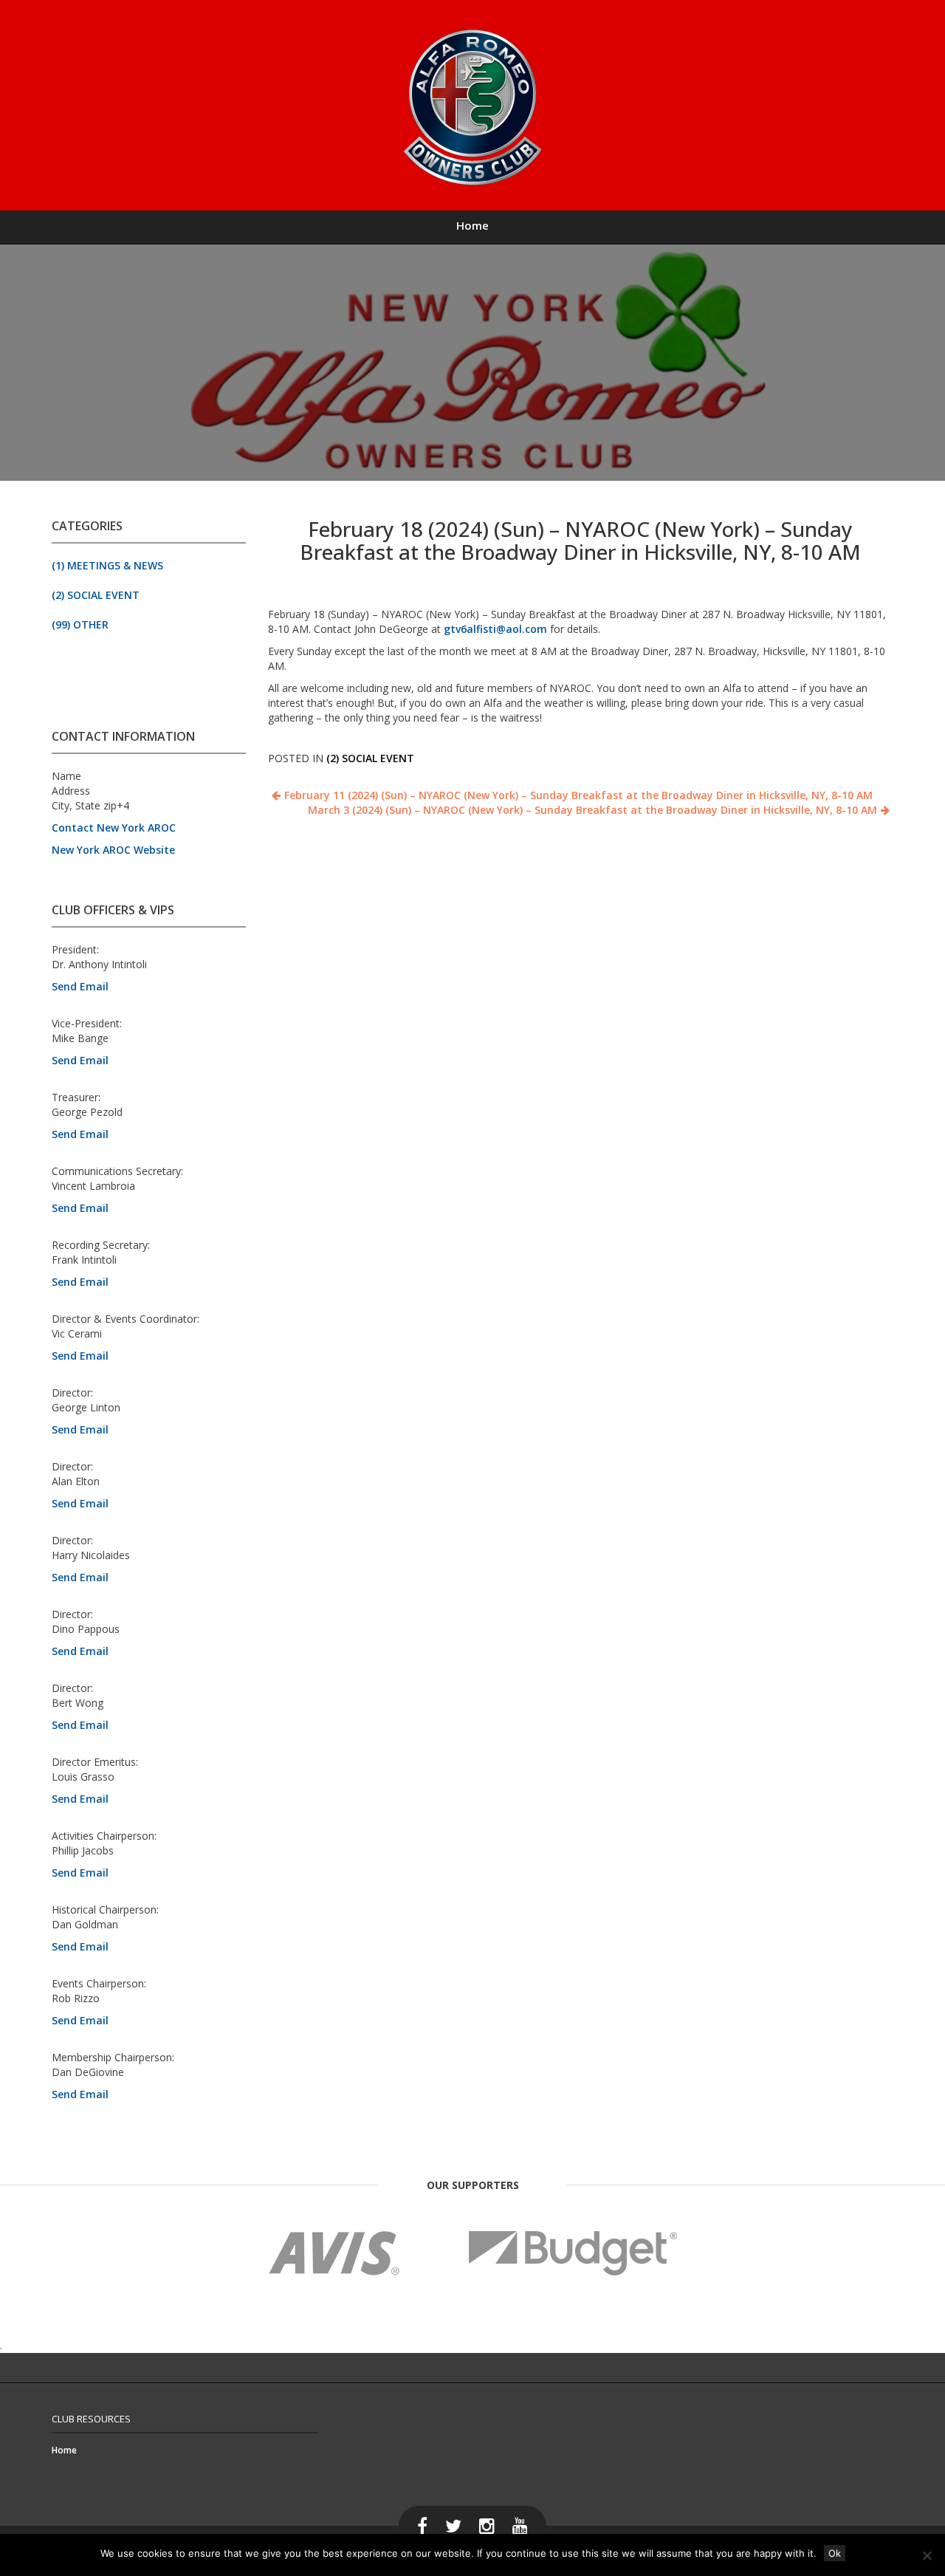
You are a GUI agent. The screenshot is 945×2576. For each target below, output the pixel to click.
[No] (927, 2555)
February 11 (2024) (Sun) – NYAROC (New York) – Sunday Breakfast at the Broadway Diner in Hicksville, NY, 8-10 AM (578, 795)
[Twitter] (453, 2526)
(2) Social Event (96, 595)
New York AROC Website (113, 850)
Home (472, 225)
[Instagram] (487, 2526)
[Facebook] (422, 2526)
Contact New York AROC (114, 828)
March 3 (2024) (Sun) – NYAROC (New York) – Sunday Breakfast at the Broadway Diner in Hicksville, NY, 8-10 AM (592, 810)
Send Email (80, 986)
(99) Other (80, 624)
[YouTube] (520, 2526)
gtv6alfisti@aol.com (495, 629)
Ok (835, 2553)
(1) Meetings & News (107, 565)
